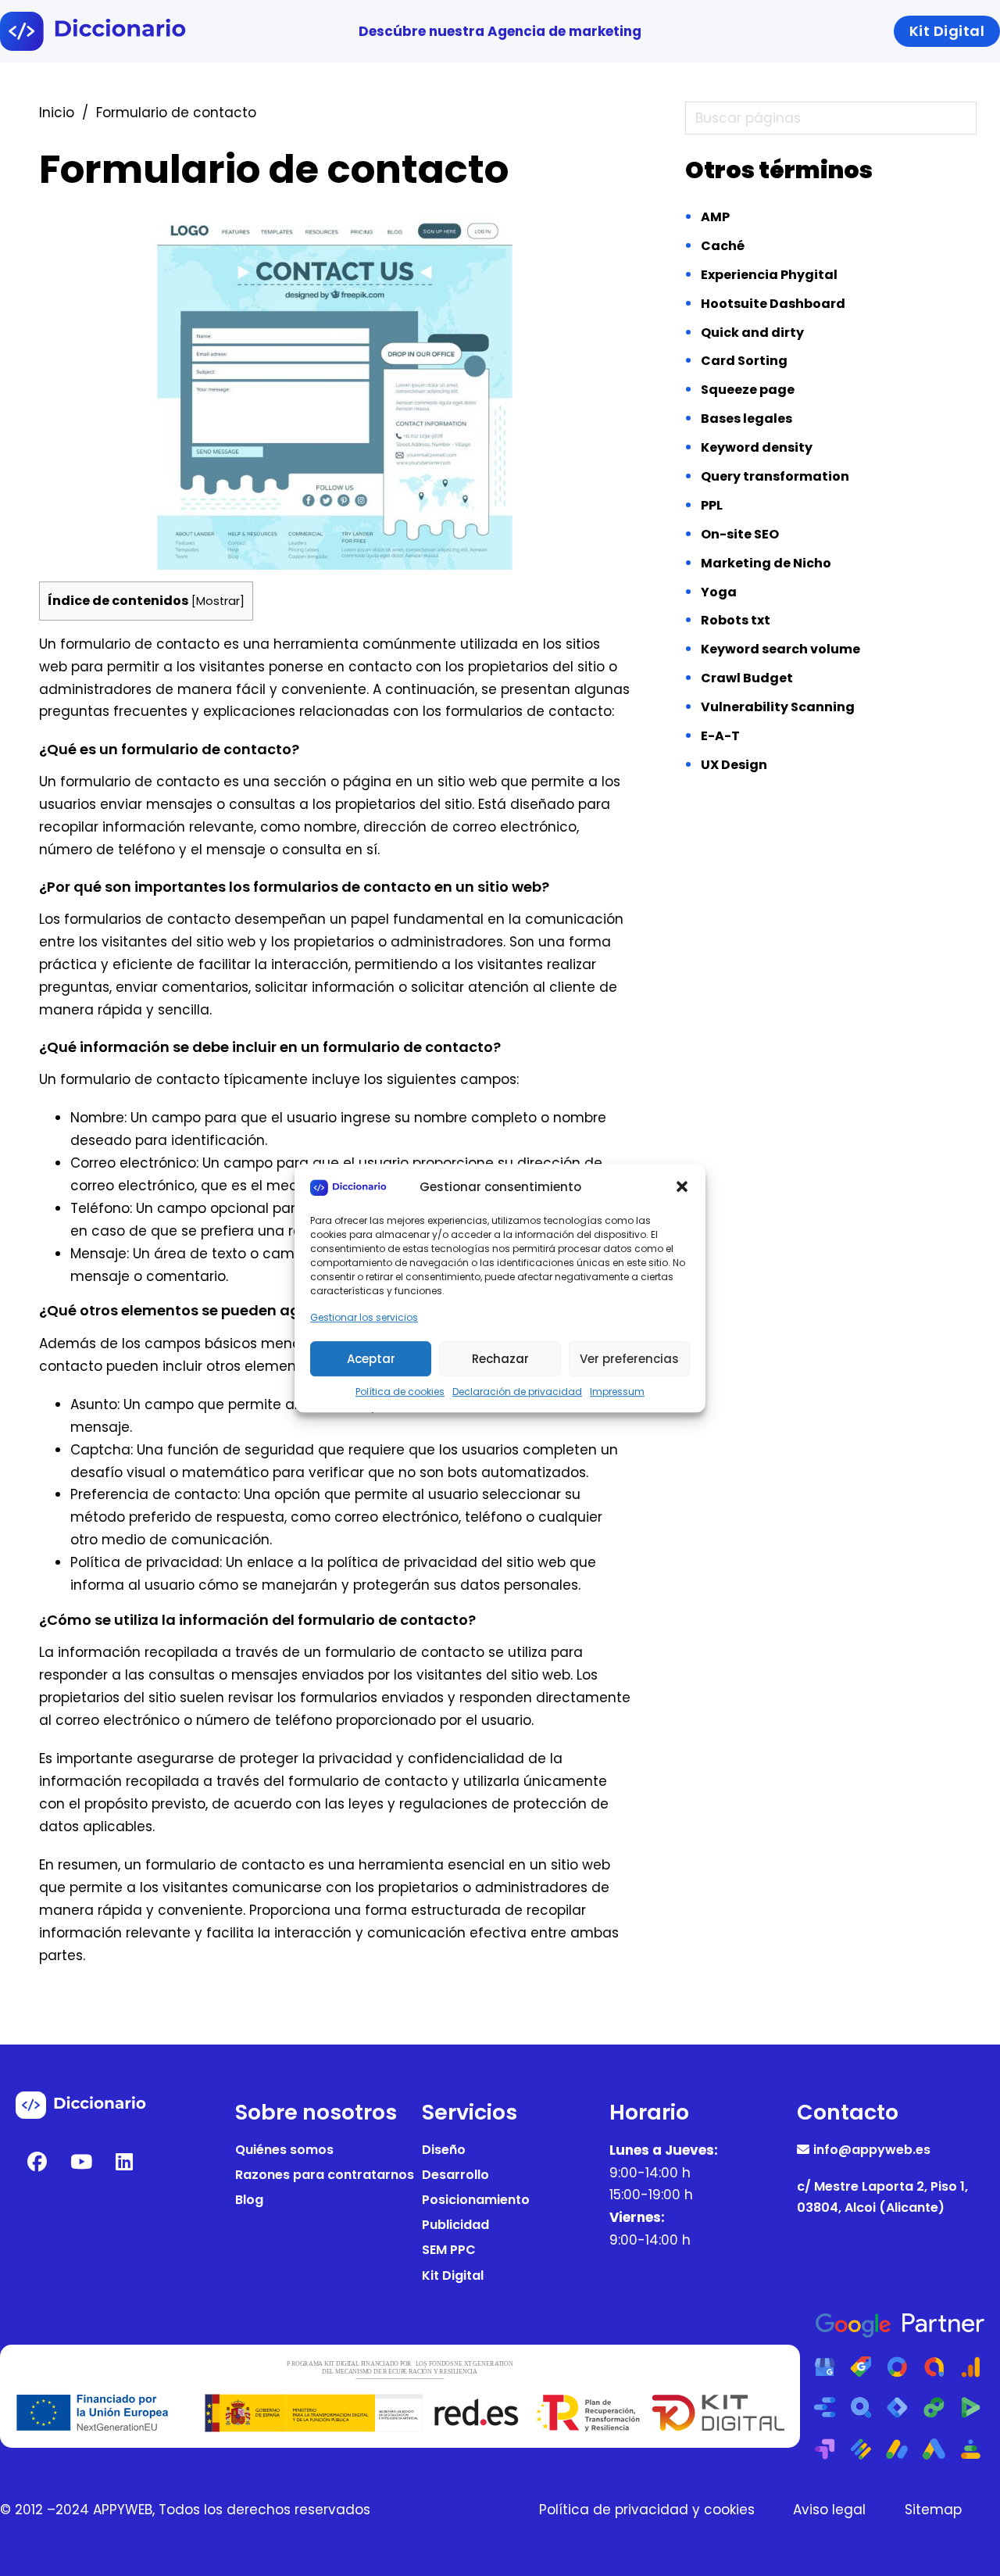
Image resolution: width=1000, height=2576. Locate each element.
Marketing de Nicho (766, 563)
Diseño (444, 2150)
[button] (682, 1187)
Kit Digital (453, 2275)
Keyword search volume (780, 649)
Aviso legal (829, 2510)
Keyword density (757, 447)
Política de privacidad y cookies (647, 2510)
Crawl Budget (747, 678)
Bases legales (746, 419)
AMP (715, 217)
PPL (712, 505)
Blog (249, 2200)
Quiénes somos (284, 2150)
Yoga (719, 592)
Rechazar (500, 1359)
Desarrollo (455, 2175)
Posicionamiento (476, 2200)
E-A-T (720, 736)
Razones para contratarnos (325, 2175)
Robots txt (736, 620)
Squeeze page (748, 390)
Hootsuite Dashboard (773, 304)
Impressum (617, 1392)
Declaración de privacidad (517, 1392)
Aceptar (371, 1359)
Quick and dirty (752, 333)
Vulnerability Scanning (778, 707)
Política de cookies (400, 1392)
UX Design (734, 765)
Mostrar (218, 601)
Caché (723, 246)
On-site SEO (740, 534)
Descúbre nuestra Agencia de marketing (500, 31)
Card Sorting (744, 361)
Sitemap (933, 2510)
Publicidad (455, 2225)
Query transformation (775, 476)
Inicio (57, 113)
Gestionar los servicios (364, 1317)
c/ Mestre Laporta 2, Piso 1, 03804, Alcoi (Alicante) (882, 2197)
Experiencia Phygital (769, 275)
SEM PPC (449, 2250)
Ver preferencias (629, 1359)
